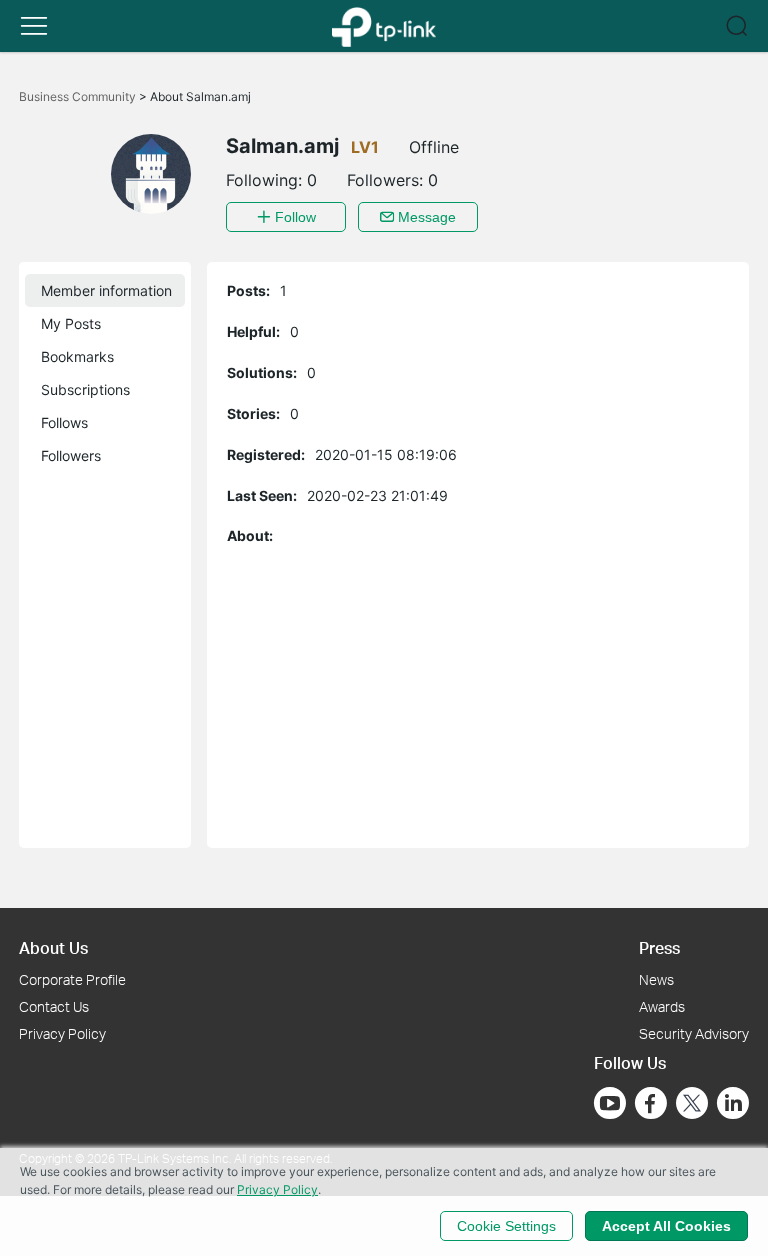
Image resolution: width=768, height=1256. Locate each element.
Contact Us (54, 1006)
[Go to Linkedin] (733, 1103)
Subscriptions (85, 389)
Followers (71, 455)
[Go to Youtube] (610, 1103)
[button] (34, 26)
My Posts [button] (71, 323)
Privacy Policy (62, 1033)
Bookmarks (77, 356)
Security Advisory (694, 1033)
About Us (53, 947)
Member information (106, 290)
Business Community (79, 96)
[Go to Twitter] (692, 1105)
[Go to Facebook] (651, 1103)
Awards (662, 1006)
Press (659, 947)
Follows (64, 422)
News (656, 979)
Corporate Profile (72, 979)
